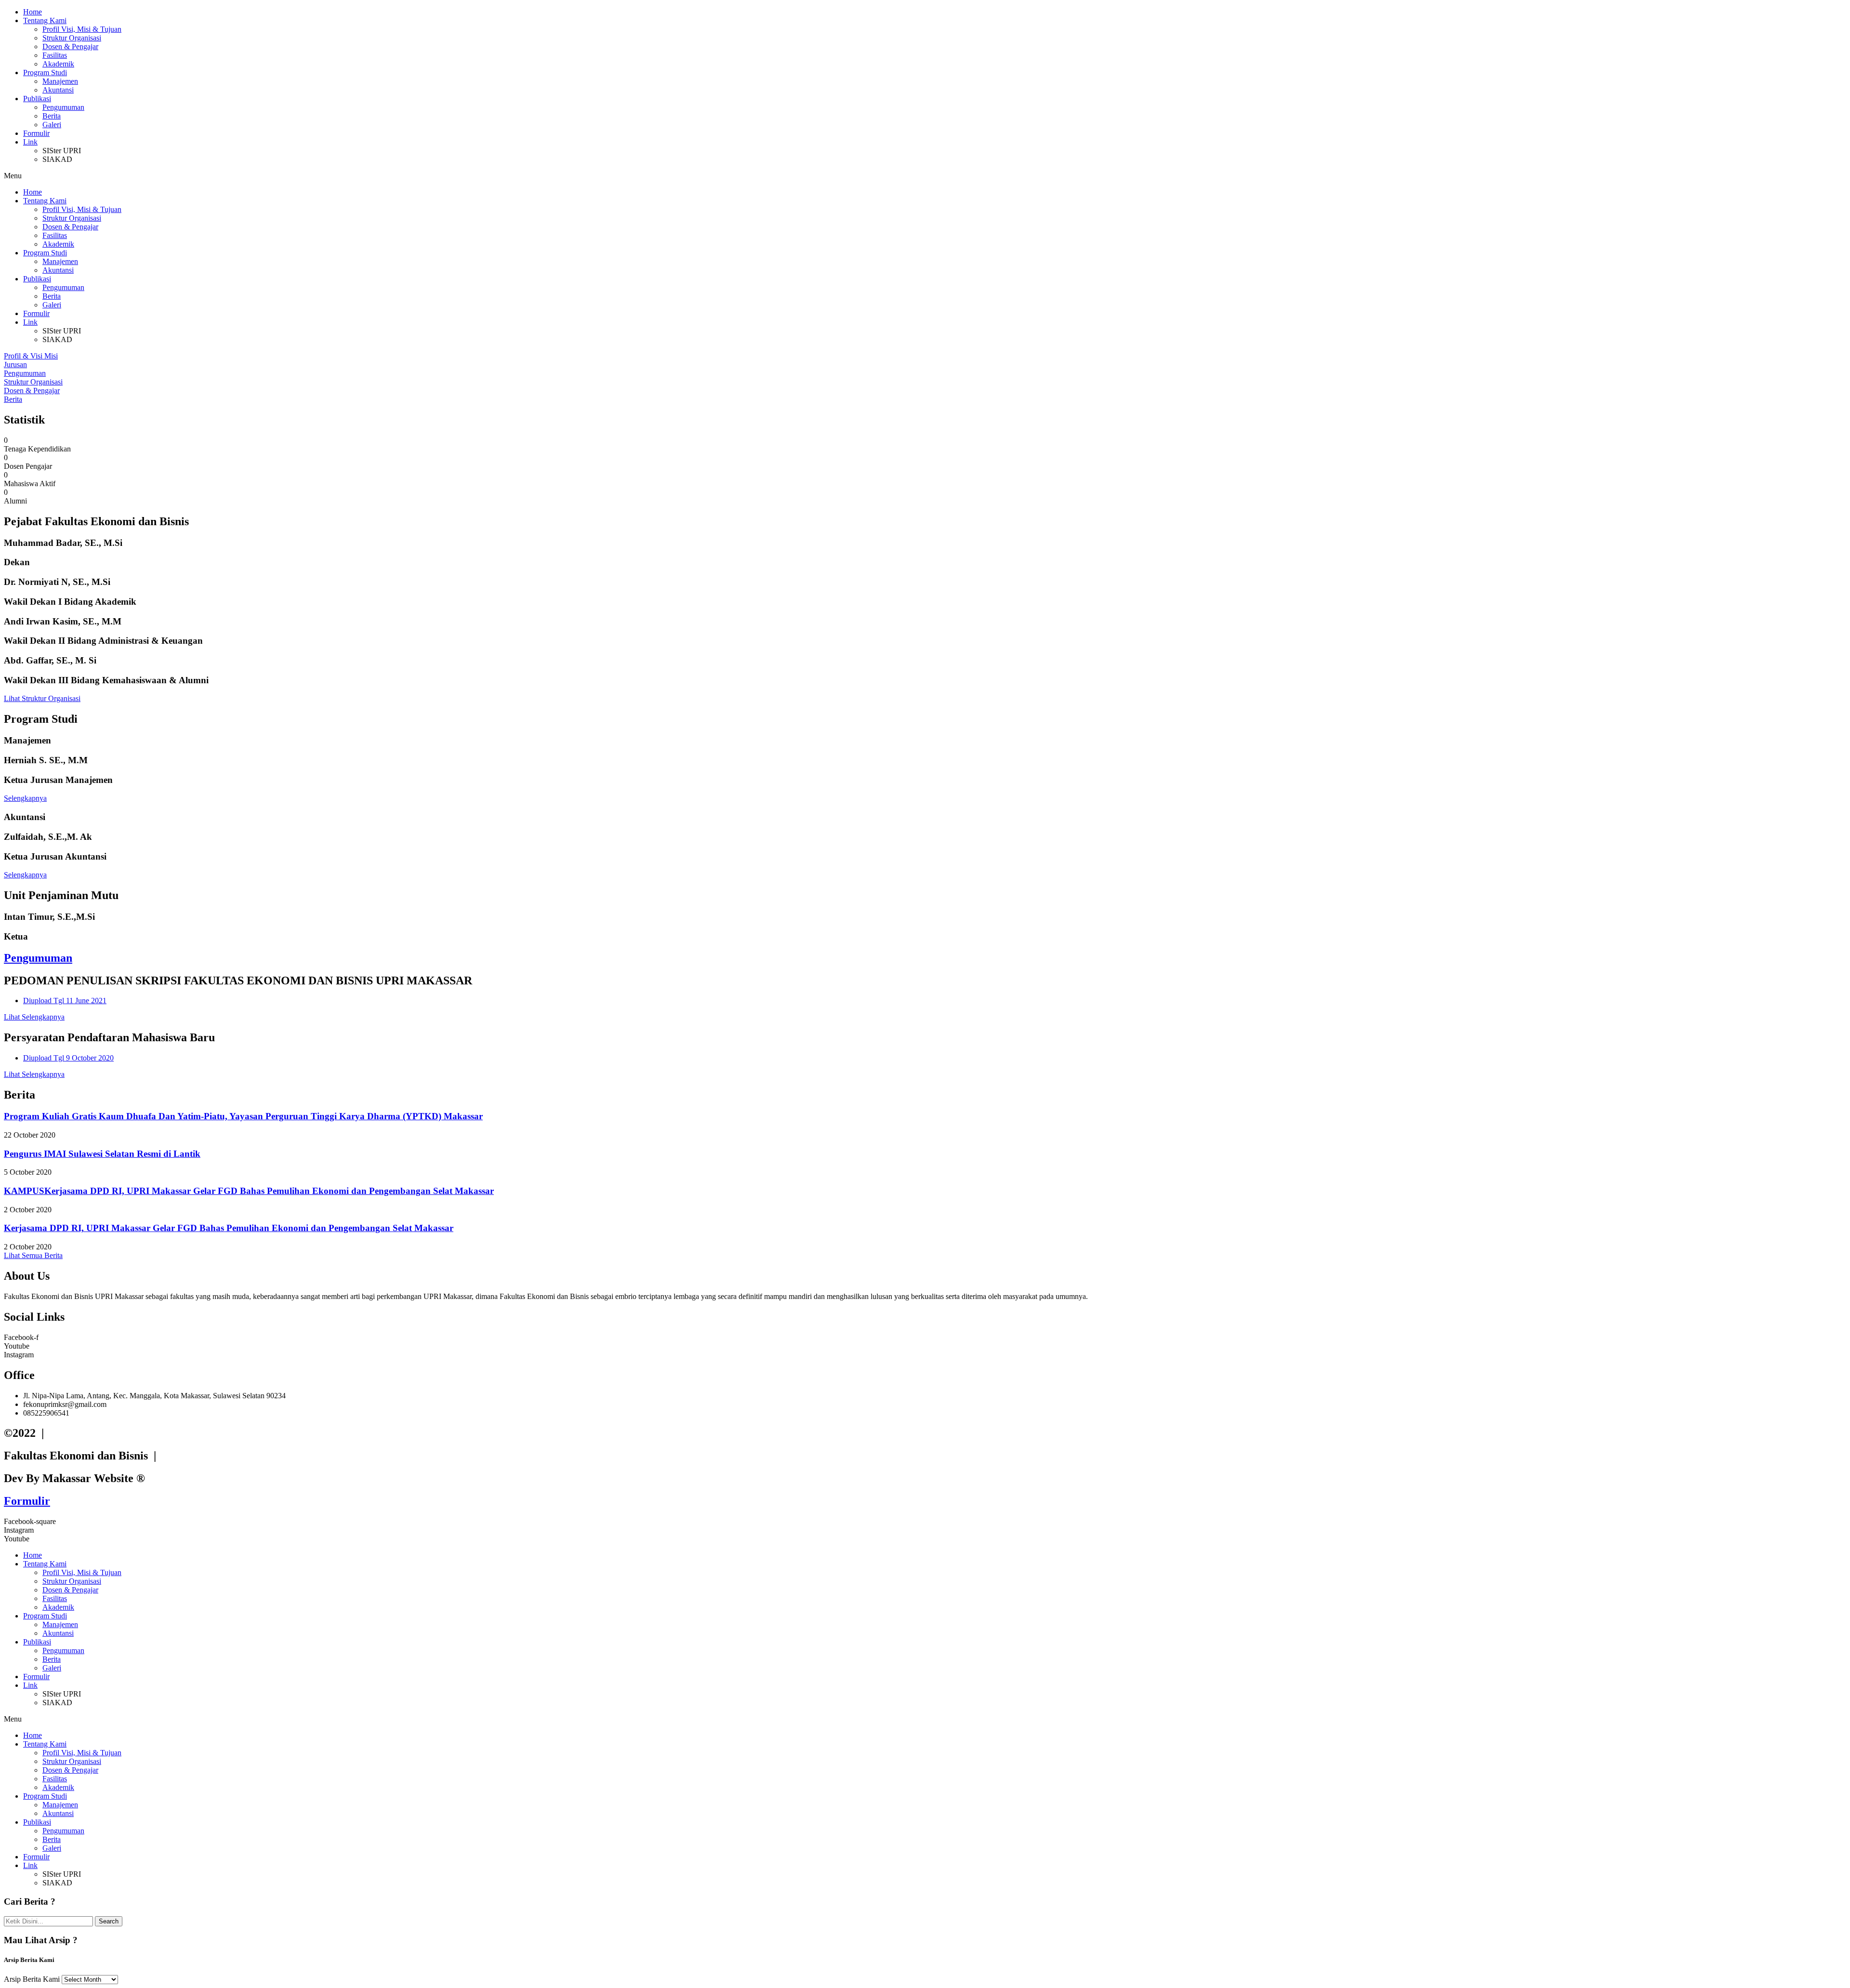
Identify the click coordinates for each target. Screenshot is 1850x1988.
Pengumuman (63, 107)
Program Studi (45, 73)
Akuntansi (58, 90)
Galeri (52, 125)
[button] (925, 176)
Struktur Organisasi (72, 38)
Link (30, 142)
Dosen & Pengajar (70, 46)
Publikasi (37, 99)
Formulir (36, 133)
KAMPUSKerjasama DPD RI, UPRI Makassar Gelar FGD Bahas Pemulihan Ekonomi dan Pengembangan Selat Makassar (249, 1191)
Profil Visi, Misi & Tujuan (82, 29)
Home (33, 12)
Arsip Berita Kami (32, 1979)
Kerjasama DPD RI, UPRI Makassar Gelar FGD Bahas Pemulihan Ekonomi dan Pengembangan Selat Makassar (229, 1228)
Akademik (58, 64)
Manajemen (60, 81)
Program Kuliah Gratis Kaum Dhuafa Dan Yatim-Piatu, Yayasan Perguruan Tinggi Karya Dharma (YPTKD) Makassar (243, 1116)
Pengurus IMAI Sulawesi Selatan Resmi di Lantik (102, 1154)
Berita (52, 116)
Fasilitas (55, 55)
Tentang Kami (45, 20)
